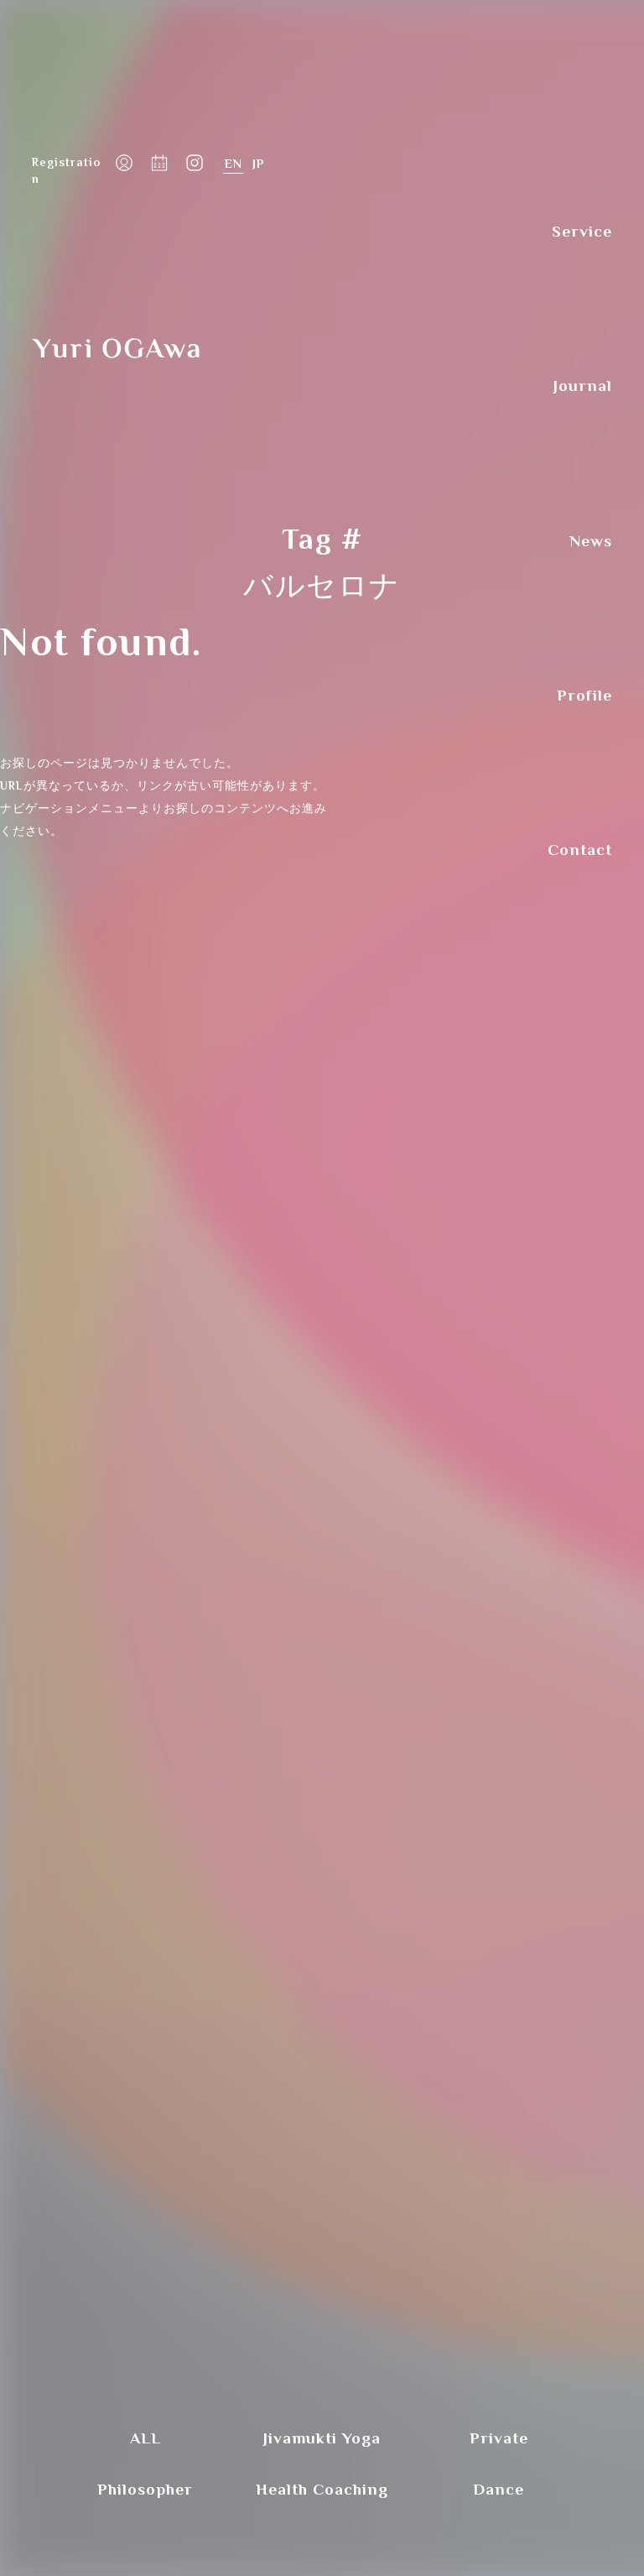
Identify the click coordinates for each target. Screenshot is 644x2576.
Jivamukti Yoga (322, 2438)
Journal (583, 386)
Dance (499, 2489)
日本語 (258, 164)
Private (499, 2438)
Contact (580, 850)
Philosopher (145, 2489)
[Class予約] (159, 164)
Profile (584, 695)
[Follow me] (195, 164)
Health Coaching (322, 2489)
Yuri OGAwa (116, 349)
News (591, 541)
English (233, 164)
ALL (145, 2438)
